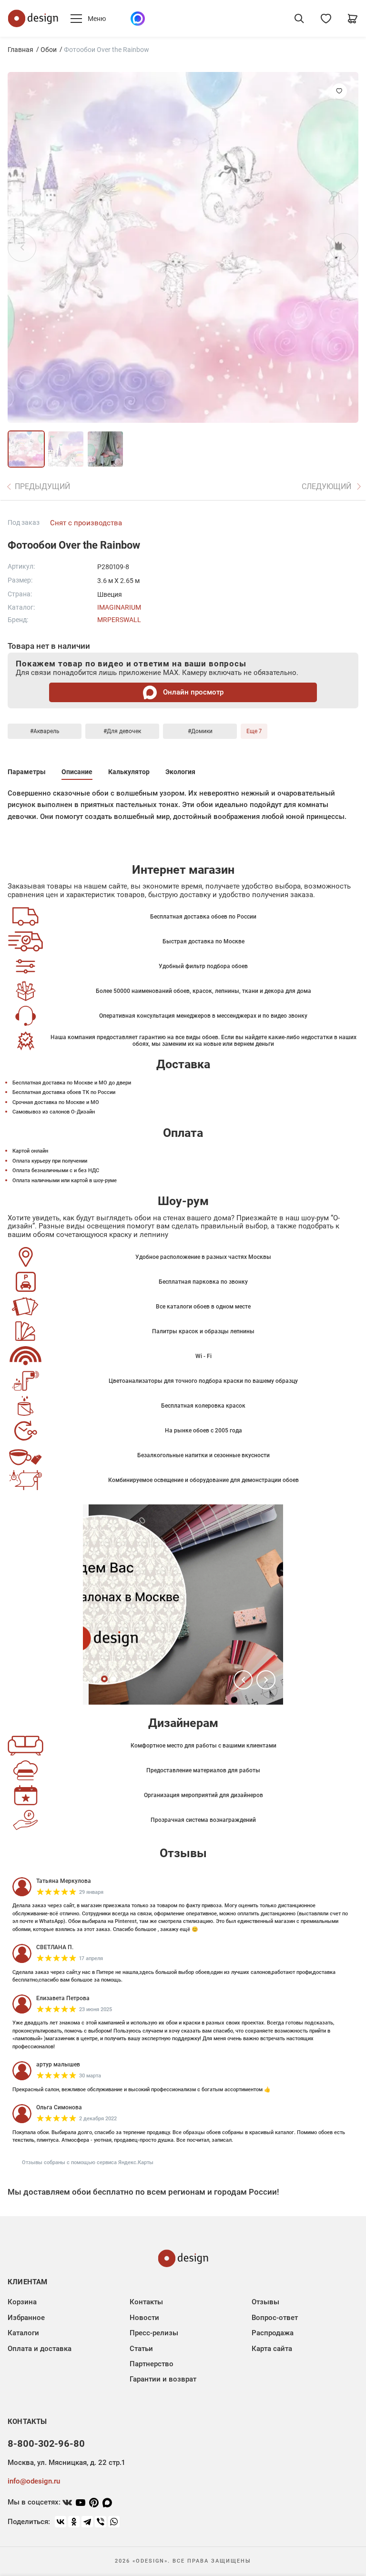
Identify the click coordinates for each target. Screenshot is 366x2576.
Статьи (141, 2349)
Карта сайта (272, 2349)
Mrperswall (119, 620)
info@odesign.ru (34, 2481)
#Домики (200, 731)
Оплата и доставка (40, 2349)
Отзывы (265, 2302)
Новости (144, 2318)
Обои (49, 50)
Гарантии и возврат (163, 2379)
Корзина (22, 2302)
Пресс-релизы (154, 2333)
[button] (243, 1680)
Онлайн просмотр (192, 692)
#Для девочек (122, 731)
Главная (20, 50)
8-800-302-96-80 (46, 2443)
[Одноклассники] (74, 2522)
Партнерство (152, 2364)
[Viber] (101, 2522)
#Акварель (45, 731)
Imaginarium (119, 607)
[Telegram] (87, 2522)
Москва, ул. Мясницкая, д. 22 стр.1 (66, 2463)
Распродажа (273, 2333)
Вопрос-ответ (275, 2318)
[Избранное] (326, 19)
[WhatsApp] (114, 2522)
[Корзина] (353, 19)
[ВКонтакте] (61, 2522)
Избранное (26, 2318)
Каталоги (23, 2333)
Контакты (146, 2302)
